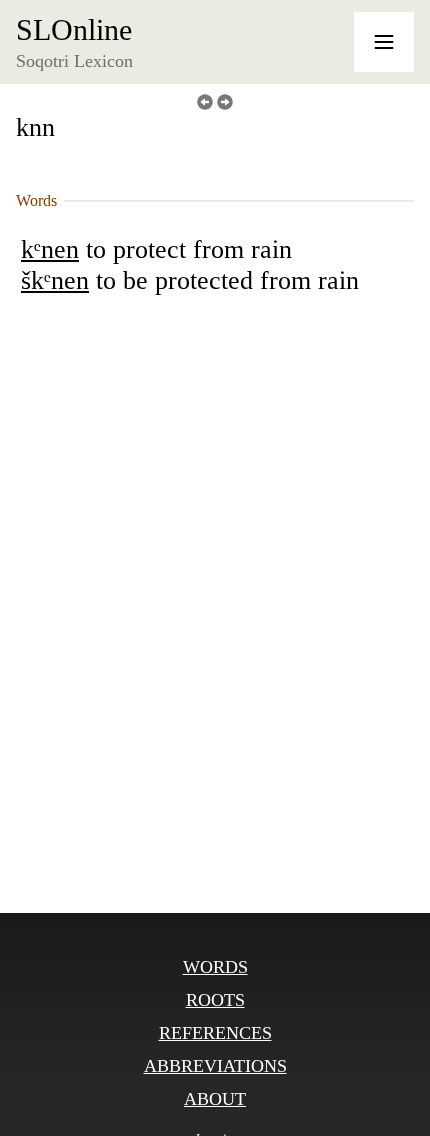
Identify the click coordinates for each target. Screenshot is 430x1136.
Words (215, 967)
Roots (215, 1000)
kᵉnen (50, 249)
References (215, 1033)
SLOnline (74, 30)
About (215, 1099)
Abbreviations (215, 1066)
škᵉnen (55, 280)
